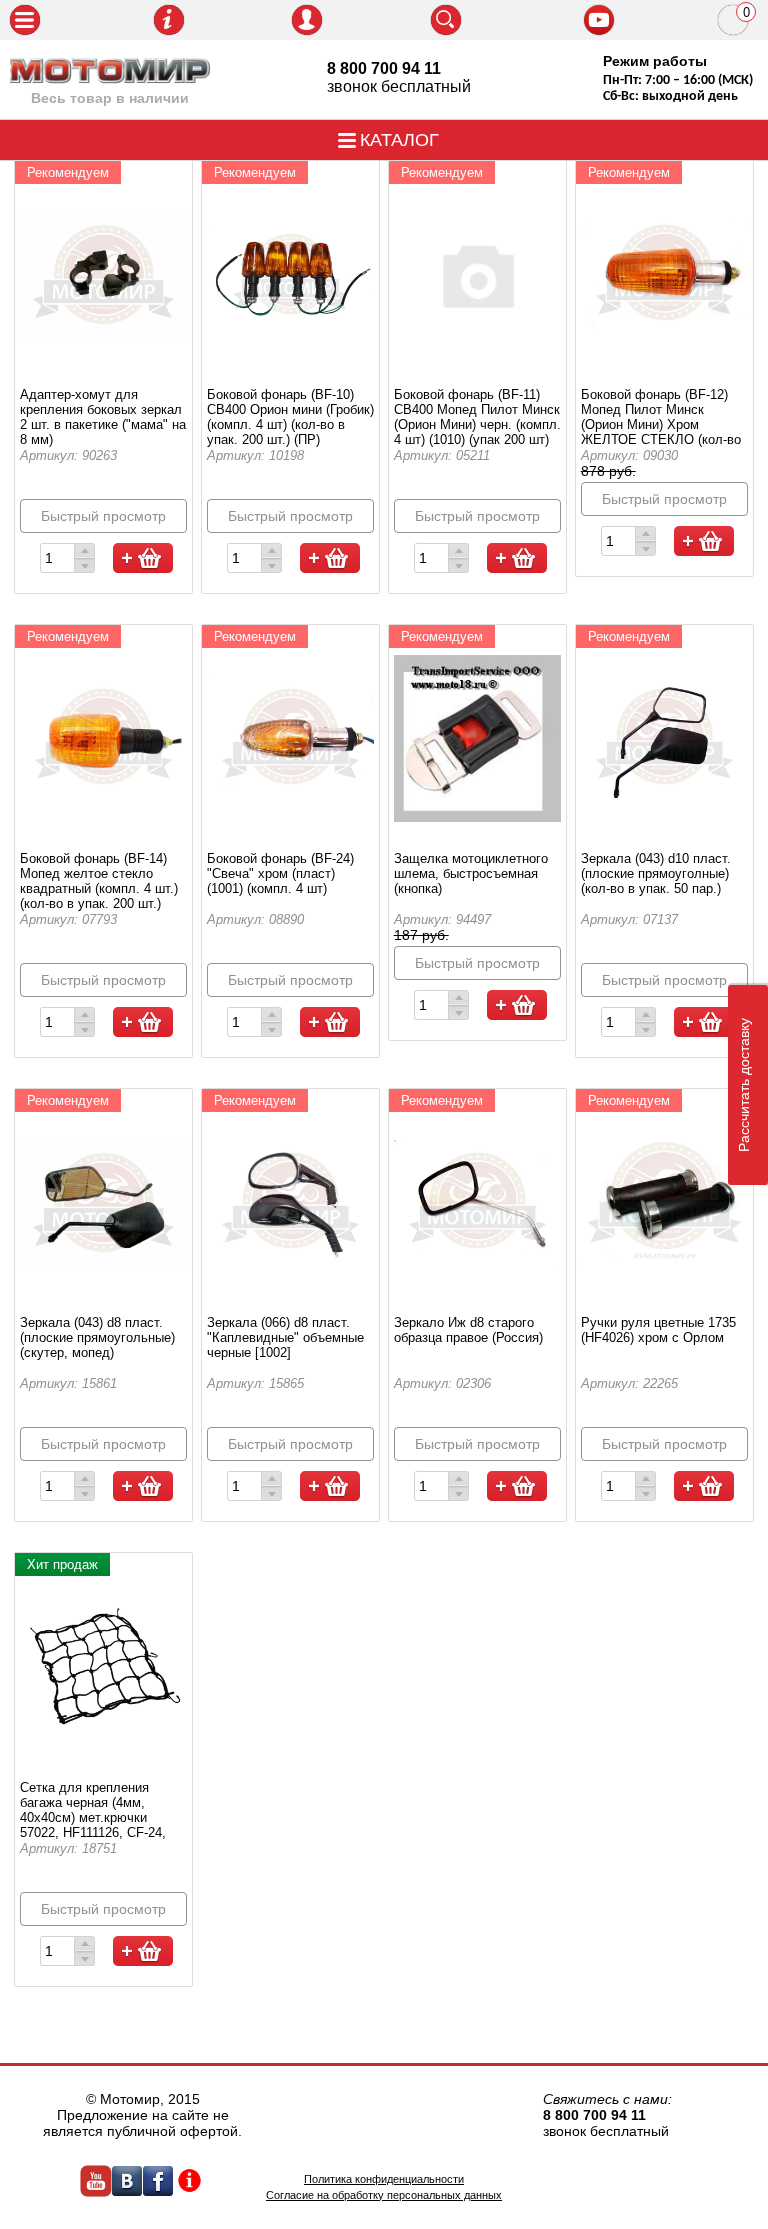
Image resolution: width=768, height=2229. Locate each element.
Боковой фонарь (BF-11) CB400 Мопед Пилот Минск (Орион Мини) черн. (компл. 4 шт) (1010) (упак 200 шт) (477, 417)
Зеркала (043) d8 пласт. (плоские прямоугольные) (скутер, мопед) (97, 1337)
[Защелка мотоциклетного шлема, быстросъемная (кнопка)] (478, 738)
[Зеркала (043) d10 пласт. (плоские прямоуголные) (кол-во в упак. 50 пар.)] (665, 738)
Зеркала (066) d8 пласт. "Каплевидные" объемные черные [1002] (285, 1337)
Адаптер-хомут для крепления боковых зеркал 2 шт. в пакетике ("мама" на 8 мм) (103, 417)
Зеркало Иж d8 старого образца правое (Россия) (468, 1330)
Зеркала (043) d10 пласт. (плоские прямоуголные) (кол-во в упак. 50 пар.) (656, 873)
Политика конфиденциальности (384, 2179)
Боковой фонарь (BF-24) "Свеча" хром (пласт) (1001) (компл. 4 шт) (280, 873)
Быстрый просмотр (103, 516)
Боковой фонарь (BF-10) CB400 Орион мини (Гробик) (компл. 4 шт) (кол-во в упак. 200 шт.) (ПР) (290, 417)
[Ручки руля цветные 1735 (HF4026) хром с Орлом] (665, 1202)
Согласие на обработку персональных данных (384, 2195)
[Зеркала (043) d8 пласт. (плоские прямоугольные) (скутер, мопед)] (104, 1202)
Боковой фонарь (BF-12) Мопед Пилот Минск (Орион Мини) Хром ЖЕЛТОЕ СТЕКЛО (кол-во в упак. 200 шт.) (661, 424)
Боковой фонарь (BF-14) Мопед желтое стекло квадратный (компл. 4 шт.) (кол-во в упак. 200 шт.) (99, 881)
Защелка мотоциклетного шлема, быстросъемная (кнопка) (471, 873)
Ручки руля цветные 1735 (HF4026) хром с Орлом (658, 1330)
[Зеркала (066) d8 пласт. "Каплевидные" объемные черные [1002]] (291, 1202)
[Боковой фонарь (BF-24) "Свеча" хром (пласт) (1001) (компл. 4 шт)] (291, 738)
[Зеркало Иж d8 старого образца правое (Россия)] (478, 1202)
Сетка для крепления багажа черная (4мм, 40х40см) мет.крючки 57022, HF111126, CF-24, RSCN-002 (93, 1817)
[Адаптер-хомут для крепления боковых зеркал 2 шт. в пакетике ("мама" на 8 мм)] (104, 274)
